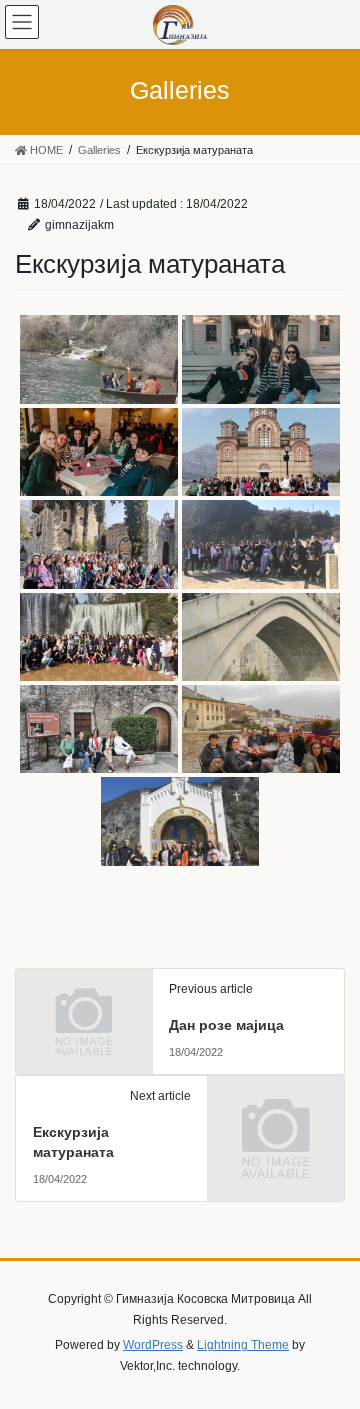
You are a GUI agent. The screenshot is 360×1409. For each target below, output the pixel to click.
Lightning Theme (243, 1345)
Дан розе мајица (226, 1025)
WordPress (153, 1345)
